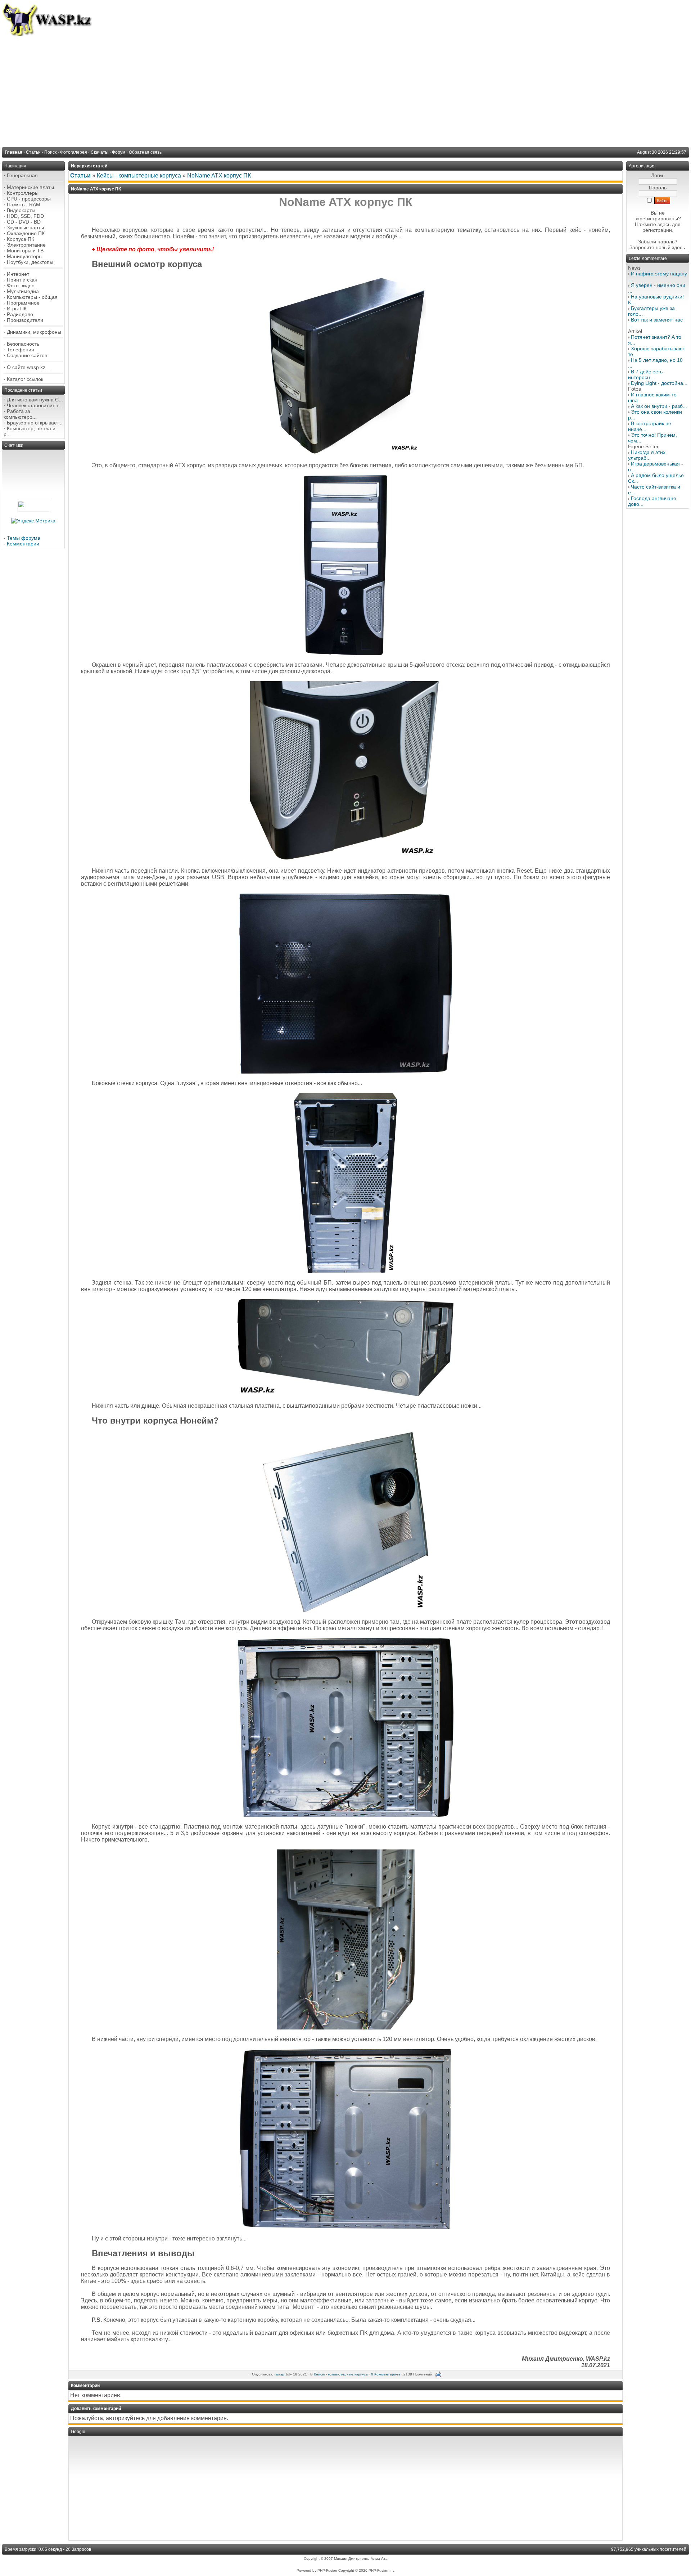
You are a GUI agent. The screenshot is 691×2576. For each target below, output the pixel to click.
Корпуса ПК (21, 239)
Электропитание (26, 245)
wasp (280, 2374)
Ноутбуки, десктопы (30, 262)
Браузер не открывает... (35, 423)
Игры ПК (17, 309)
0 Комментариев (386, 2374)
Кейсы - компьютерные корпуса (139, 176)
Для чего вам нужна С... (35, 400)
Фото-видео (21, 286)
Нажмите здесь (653, 224)
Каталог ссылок (25, 379)
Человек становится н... (35, 405)
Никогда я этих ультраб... (647, 455)
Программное (23, 303)
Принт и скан (22, 280)
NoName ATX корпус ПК (219, 176)
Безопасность (23, 344)
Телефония (21, 350)
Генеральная (22, 175)
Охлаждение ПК (26, 233)
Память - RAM (24, 204)
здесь (678, 247)
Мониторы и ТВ (25, 251)
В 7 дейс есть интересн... (645, 374)
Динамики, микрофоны (34, 332)
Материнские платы (30, 187)
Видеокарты (21, 210)
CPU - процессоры (29, 199)
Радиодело (20, 314)
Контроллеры (23, 193)
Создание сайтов (27, 355)
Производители (25, 320)
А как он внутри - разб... (659, 406)
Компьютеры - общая (32, 297)
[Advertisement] (345, 90)
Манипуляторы (25, 256)
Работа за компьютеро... (20, 414)
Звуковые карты (25, 228)
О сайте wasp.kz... (28, 367)
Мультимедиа (23, 291)
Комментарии (23, 544)
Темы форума (24, 538)
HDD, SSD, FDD (25, 216)
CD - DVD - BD (24, 222)
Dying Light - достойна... (659, 383)
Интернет (18, 274)
